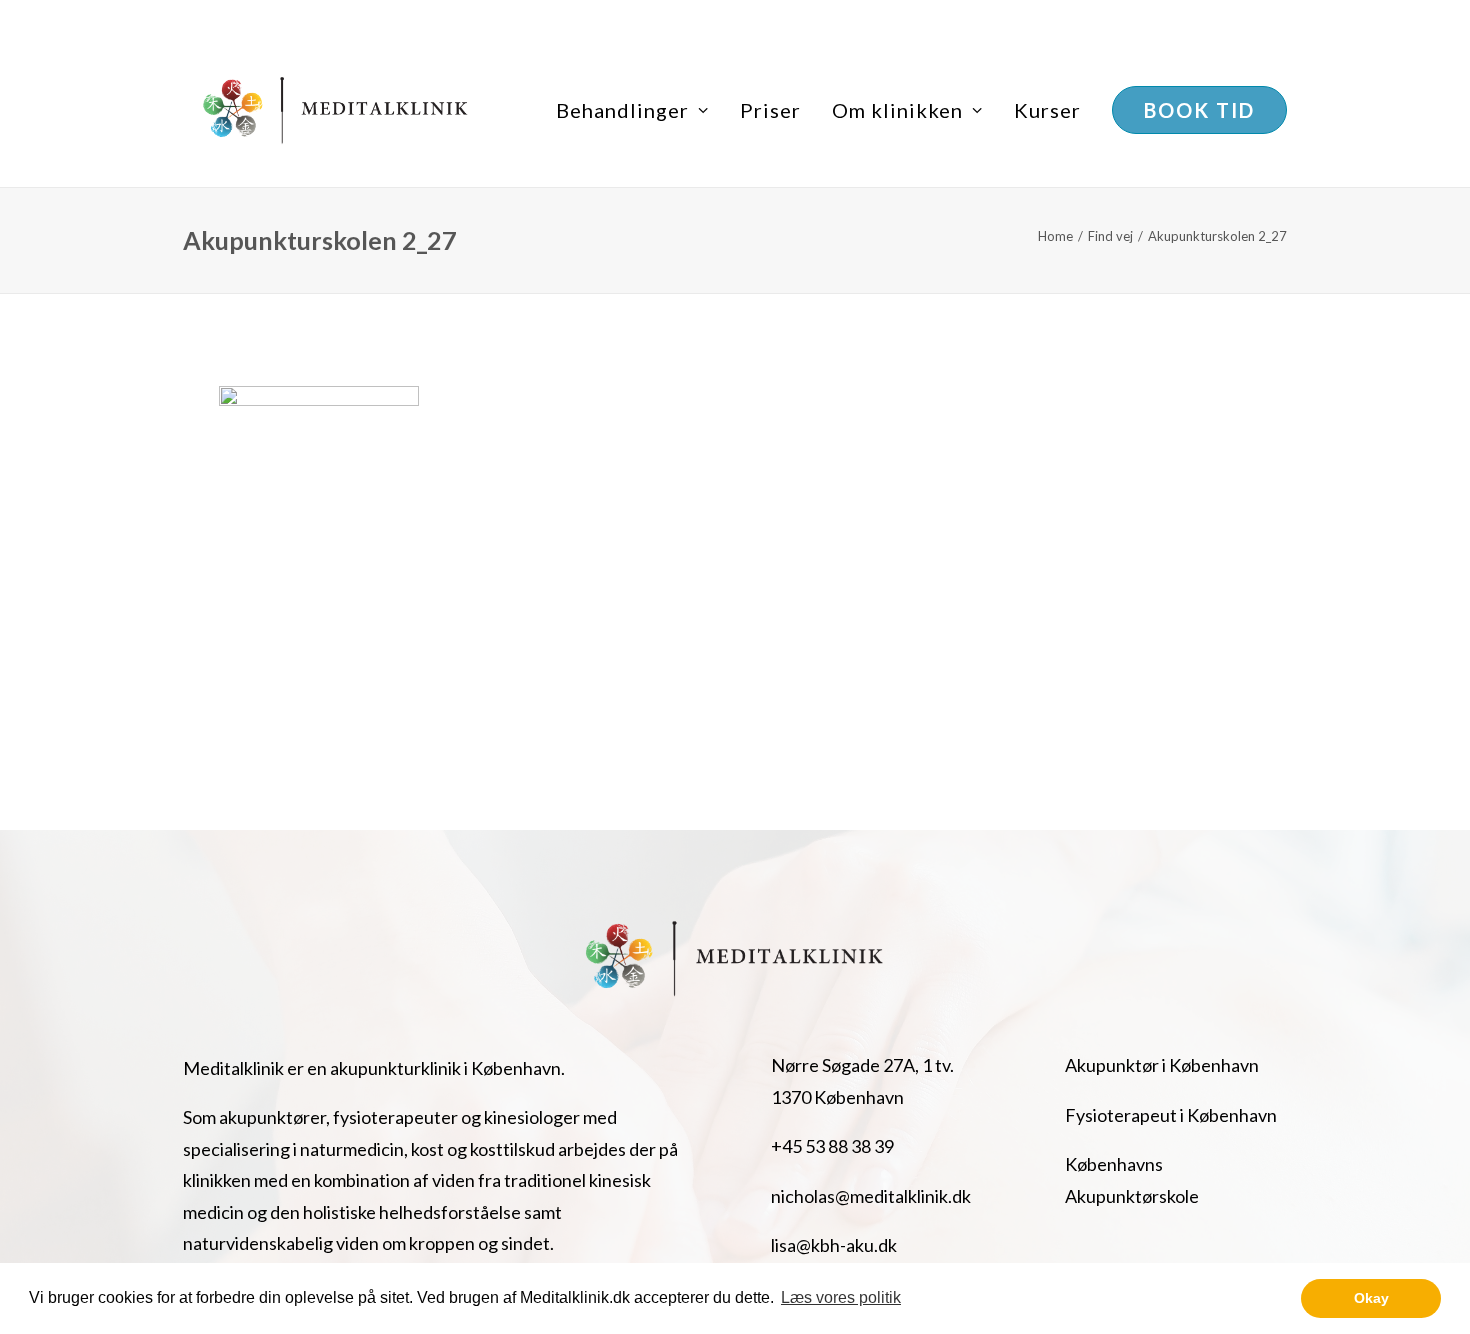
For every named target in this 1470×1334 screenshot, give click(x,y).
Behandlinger (622, 110)
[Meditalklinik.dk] (336, 110)
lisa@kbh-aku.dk (834, 1245)
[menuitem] (639, 110)
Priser (770, 110)
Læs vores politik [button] (841, 1297)
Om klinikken (897, 110)
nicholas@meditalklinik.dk (871, 1196)
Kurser (1047, 110)
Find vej (1110, 236)
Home (1055, 236)
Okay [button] (1371, 1298)
